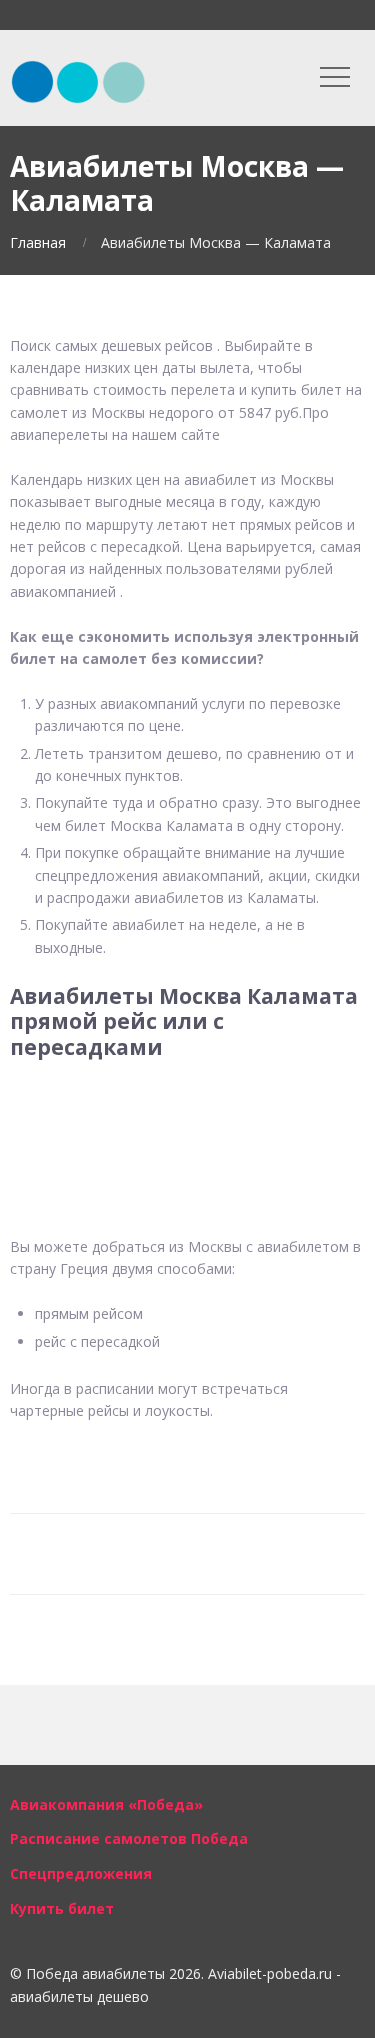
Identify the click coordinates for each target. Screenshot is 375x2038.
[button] (187, 1110)
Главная (38, 242)
